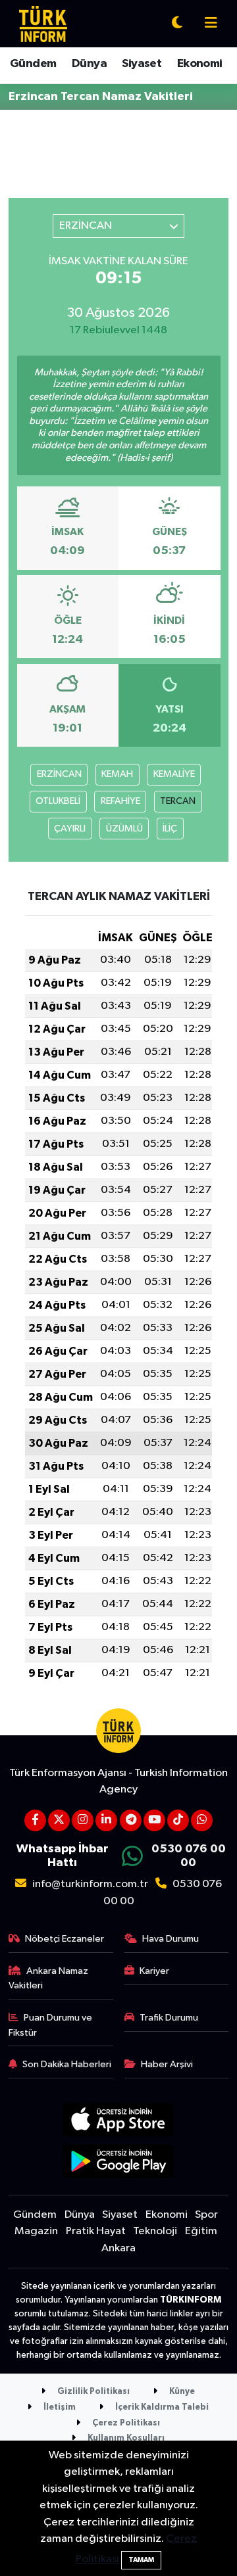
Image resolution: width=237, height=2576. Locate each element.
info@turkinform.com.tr (90, 1884)
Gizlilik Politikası (92, 2392)
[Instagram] (83, 1820)
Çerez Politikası (125, 2423)
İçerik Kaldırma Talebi (161, 2407)
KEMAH (117, 774)
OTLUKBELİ (58, 801)
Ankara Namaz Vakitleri (49, 1978)
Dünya (89, 64)
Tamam (141, 2560)
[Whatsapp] (202, 1820)
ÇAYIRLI (70, 829)
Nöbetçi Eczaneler (65, 1939)
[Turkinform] (43, 23)
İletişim (59, 2407)
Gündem (33, 64)
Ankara (118, 2248)
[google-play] (119, 2164)
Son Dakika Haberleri (67, 2064)
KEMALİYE (174, 774)
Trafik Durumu (169, 2018)
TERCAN (178, 801)
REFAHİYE (120, 801)
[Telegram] (131, 1820)
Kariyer (154, 1971)
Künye (181, 2392)
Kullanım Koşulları (125, 2438)
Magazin (36, 2231)
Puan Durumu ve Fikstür (51, 2025)
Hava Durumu (171, 1939)
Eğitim (201, 2231)
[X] (59, 1820)
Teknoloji (155, 2231)
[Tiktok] (178, 1820)
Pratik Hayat (96, 2231)
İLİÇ (170, 829)
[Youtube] (154, 1820)
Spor (206, 2215)
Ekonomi (200, 64)
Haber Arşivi (167, 2064)
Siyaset (142, 64)
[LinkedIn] (106, 1820)
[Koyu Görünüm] (177, 24)
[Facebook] (35, 1820)
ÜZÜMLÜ (124, 829)
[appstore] (119, 2123)
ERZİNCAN (59, 774)
